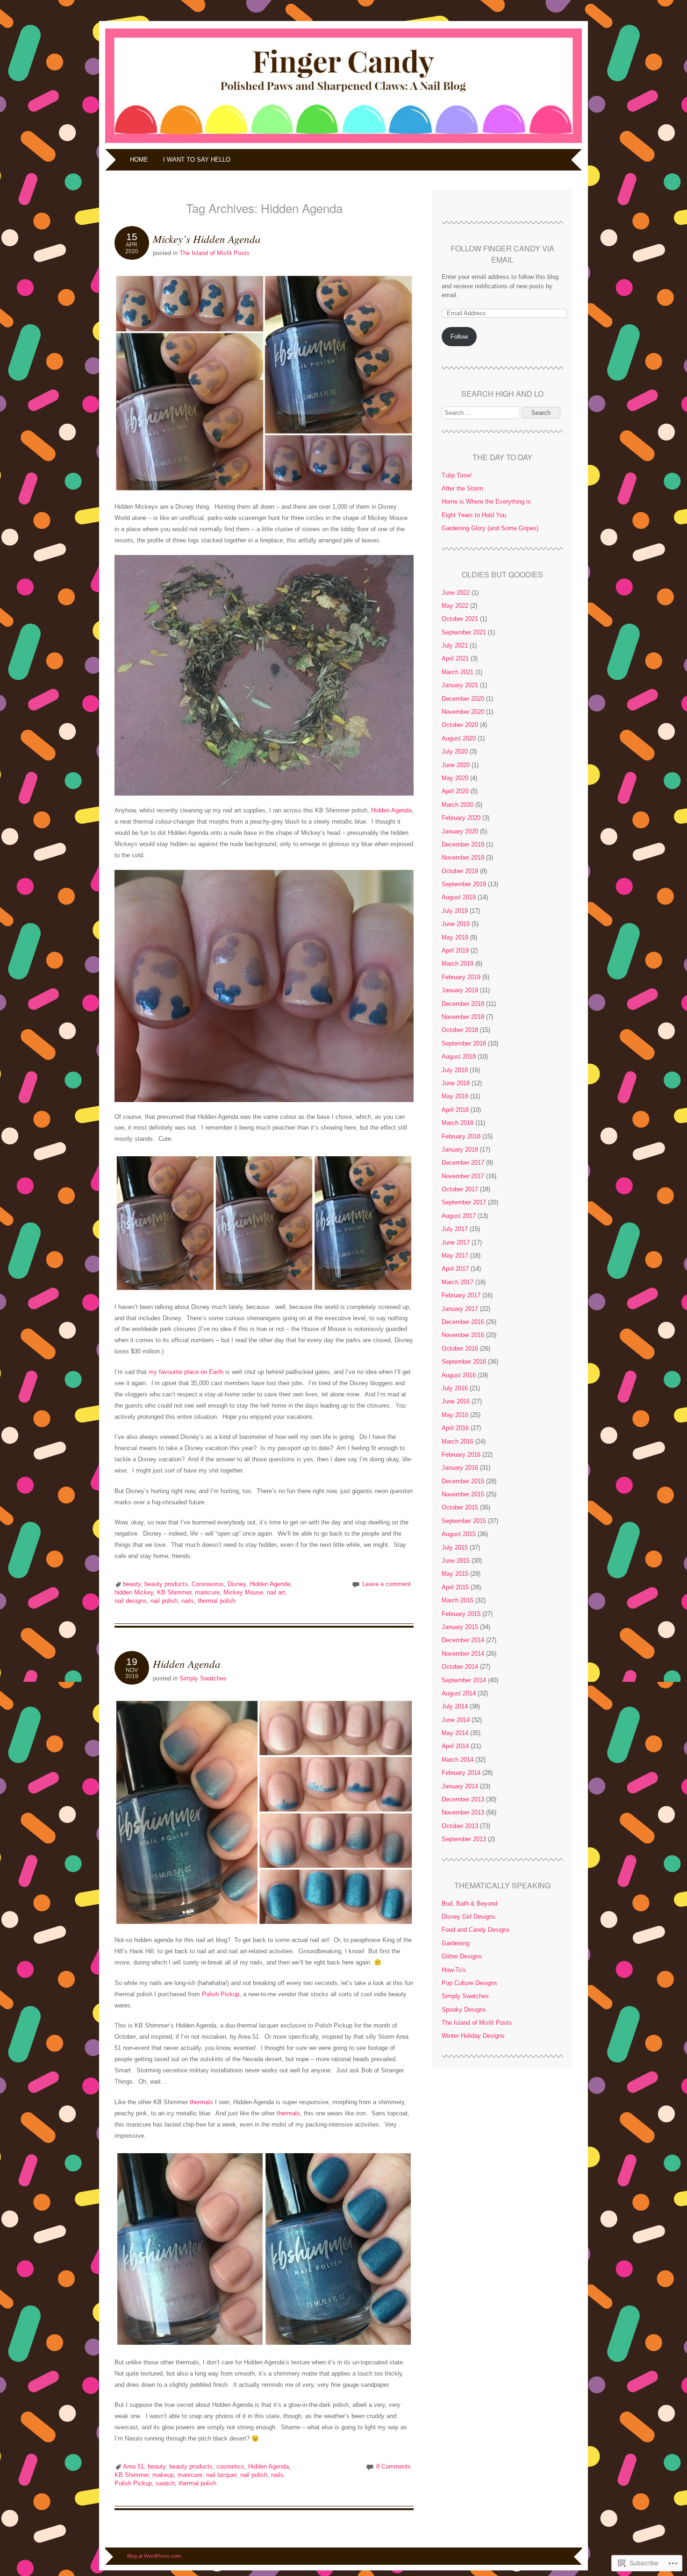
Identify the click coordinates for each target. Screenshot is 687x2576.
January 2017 (460, 1309)
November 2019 (463, 857)
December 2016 (463, 1322)
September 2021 (464, 632)
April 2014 (455, 1746)
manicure (207, 1592)
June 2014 (456, 1720)
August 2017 (459, 1216)
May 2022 (455, 606)
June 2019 (456, 924)
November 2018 (463, 1017)
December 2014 (463, 1640)
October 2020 (460, 725)
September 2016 (464, 1362)
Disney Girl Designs (469, 1917)
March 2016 (458, 1441)
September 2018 (464, 1043)
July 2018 (455, 1070)
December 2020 (463, 699)
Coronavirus (208, 1584)
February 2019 (461, 977)
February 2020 (461, 818)
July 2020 (455, 751)
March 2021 (458, 672)
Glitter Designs (462, 1956)
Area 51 (133, 2466)
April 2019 (455, 950)
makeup (163, 2475)
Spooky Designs (464, 2010)
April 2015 (455, 1587)
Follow (459, 337)
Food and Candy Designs (476, 1930)
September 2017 (464, 1202)
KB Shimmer (174, 1592)
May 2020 (455, 778)
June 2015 (456, 1561)
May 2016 (455, 1415)
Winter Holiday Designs (473, 2036)
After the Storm (462, 488)
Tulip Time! (457, 475)
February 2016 (461, 1455)
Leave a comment (386, 1584)
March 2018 (458, 1123)
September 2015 (464, 1521)
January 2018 (460, 1149)
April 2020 (455, 791)
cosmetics (230, 2466)
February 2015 (461, 1614)
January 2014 (460, 1786)
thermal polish (217, 1601)
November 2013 (463, 1812)
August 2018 (459, 1057)
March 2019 (458, 964)
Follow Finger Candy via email (502, 254)
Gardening (455, 1943)
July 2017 (455, 1229)
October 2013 (460, 1826)
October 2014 (460, 1667)
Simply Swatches (203, 1678)
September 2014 (464, 1680)
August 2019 (459, 897)
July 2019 (455, 911)
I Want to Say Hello (197, 160)
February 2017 (461, 1295)
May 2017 (455, 1256)
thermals (201, 2102)
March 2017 (458, 1282)
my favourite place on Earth (186, 1372)
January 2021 (460, 685)
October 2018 (460, 1030)
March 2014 (458, 1760)
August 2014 (459, 1693)
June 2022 (456, 593)
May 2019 (455, 937)
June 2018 (456, 1083)
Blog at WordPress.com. (155, 2556)
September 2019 (464, 884)
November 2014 (463, 1654)
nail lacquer (221, 2475)
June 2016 (456, 1401)
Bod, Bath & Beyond (469, 1904)
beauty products (166, 1584)
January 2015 (460, 1627)
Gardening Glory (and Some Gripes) (490, 528)
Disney (237, 1584)
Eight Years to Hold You (474, 515)
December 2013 (463, 1799)
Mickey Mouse (243, 1592)
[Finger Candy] (343, 143)
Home (139, 160)
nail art (276, 1592)
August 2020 (459, 738)
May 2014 (455, 1733)
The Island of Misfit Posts (215, 253)
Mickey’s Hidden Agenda (207, 238)
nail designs (131, 1601)
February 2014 (461, 1773)
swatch (165, 2483)
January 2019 (460, 990)
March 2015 (458, 1600)
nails (188, 1601)
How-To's (454, 1970)
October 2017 (460, 1189)
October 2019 (460, 871)
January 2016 (460, 1468)
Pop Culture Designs (469, 1983)
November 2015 (463, 1494)
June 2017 (456, 1242)
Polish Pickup (221, 1994)
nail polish (164, 1601)
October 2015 (460, 1507)
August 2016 (459, 1375)
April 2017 (455, 1269)
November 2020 (463, 712)
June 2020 (456, 765)
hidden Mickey (134, 1592)
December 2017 (463, 1163)
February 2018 (461, 1136)
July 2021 (455, 645)
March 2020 (458, 805)
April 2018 (455, 1110)
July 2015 (455, 1548)
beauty (132, 1584)
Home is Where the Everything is (486, 502)
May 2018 (455, 1096)
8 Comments (394, 2466)
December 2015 (463, 1481)
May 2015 (455, 1574)
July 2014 (455, 1706)
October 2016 (460, 1348)
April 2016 (455, 1428)
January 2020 (460, 831)
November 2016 (463, 1335)
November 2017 (463, 1176)
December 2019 (463, 844)
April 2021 (455, 658)
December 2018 (463, 1004)
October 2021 (460, 619)
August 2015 (459, 1534)
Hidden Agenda (391, 810)
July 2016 (455, 1388)
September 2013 (464, 1839)
